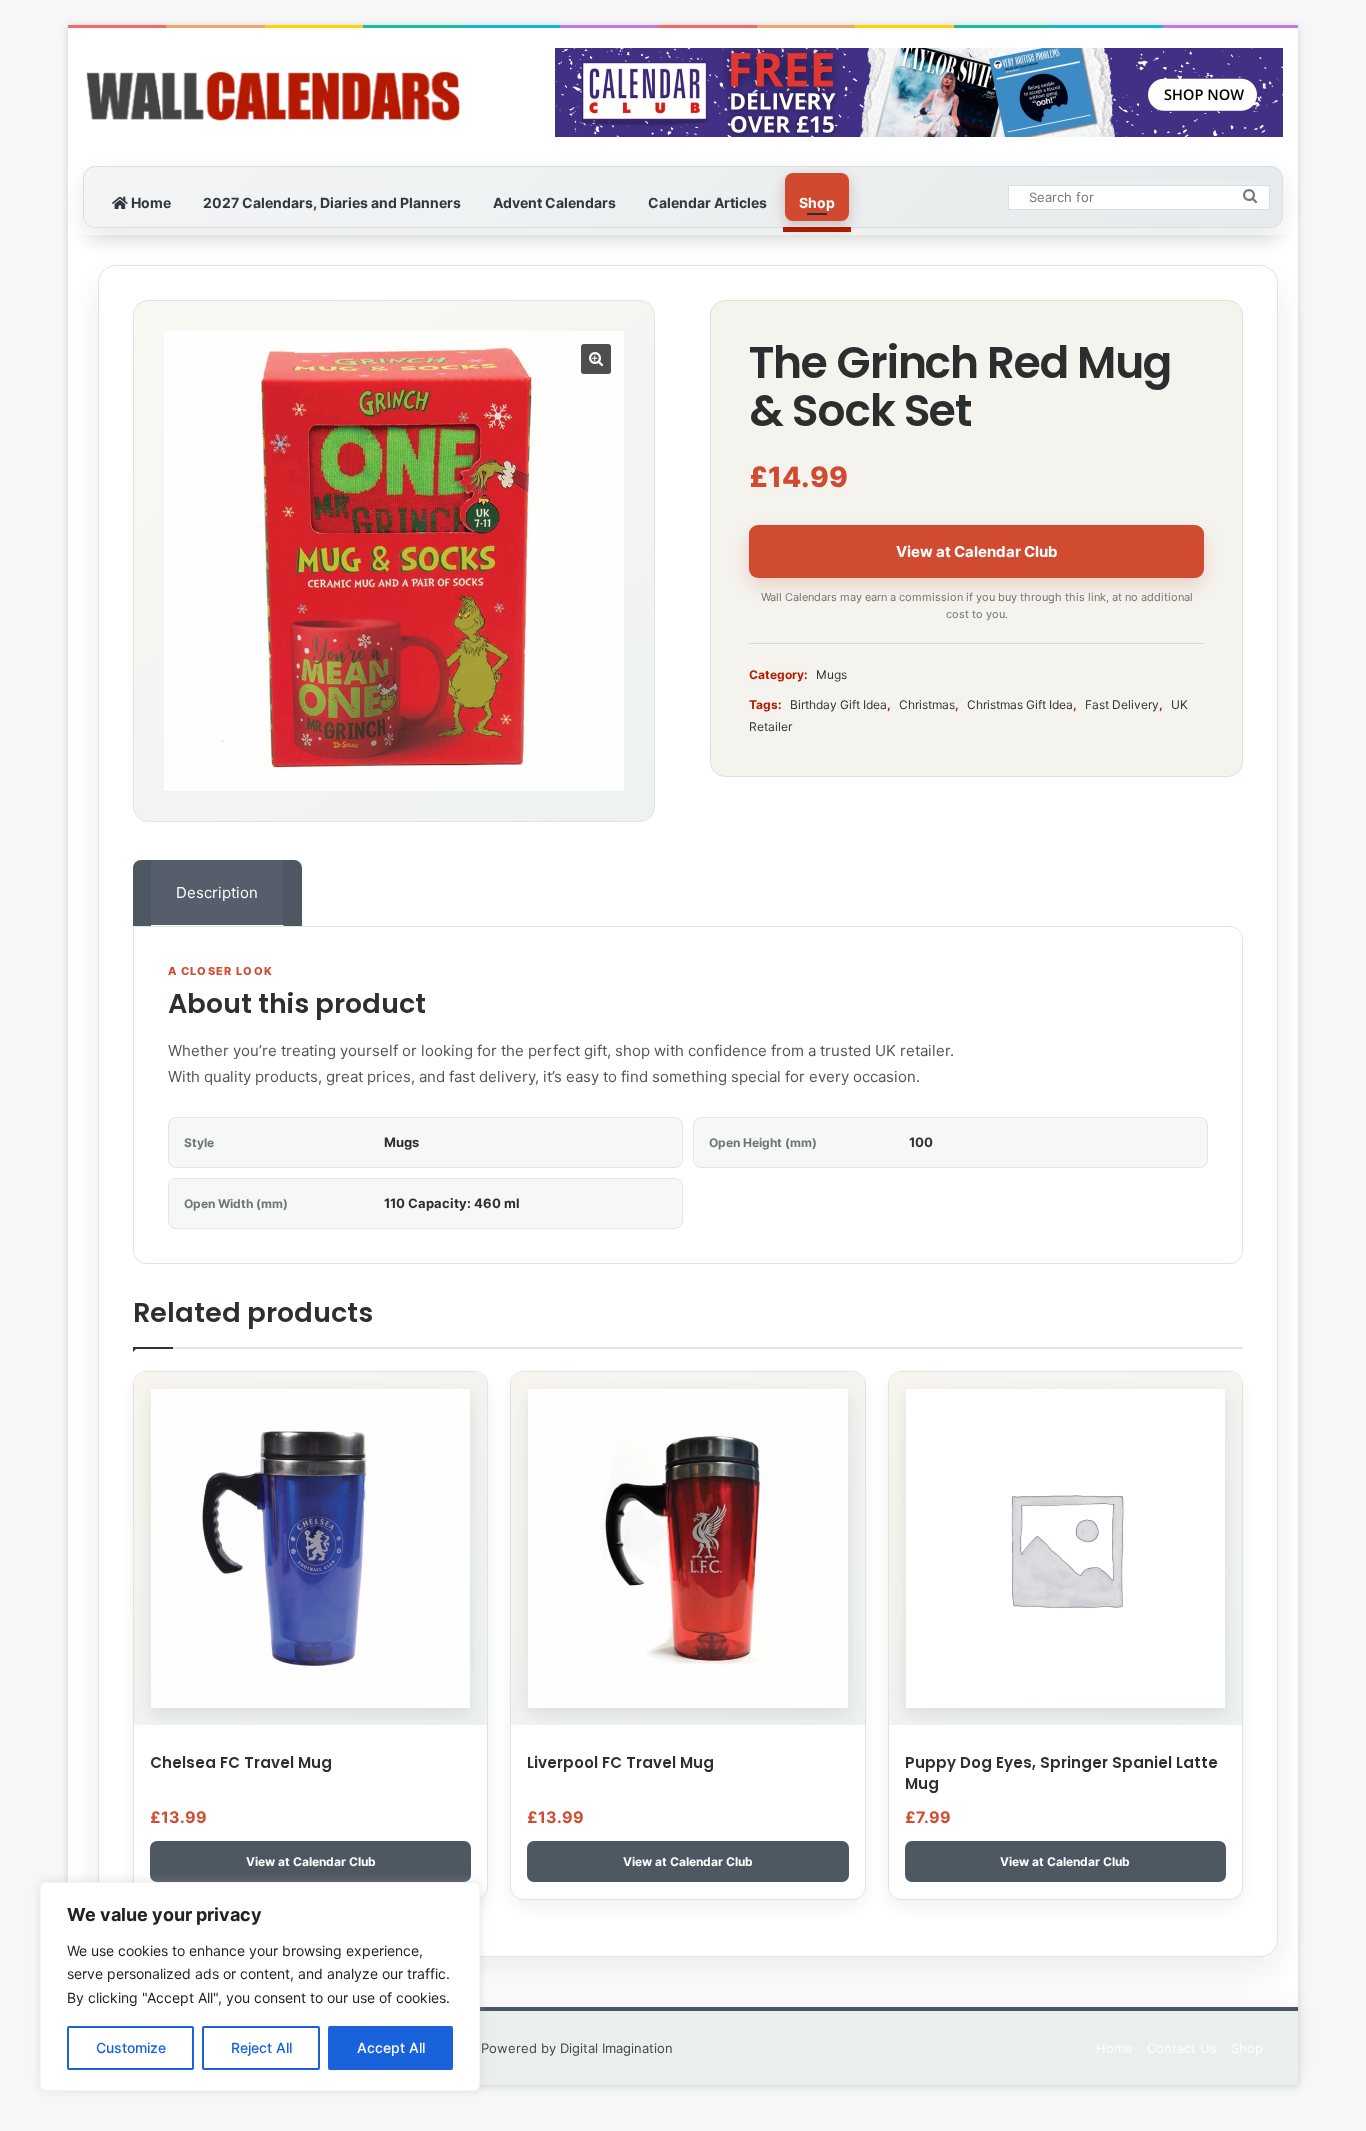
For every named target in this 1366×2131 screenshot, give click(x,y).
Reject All (261, 2047)
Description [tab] (217, 892)
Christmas (927, 704)
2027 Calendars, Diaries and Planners (332, 202)
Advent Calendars (554, 202)
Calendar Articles (707, 202)
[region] (260, 1986)
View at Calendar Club (977, 551)
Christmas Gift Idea (1020, 704)
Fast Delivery (1122, 704)
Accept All (391, 2047)
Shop (817, 202)
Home (149, 202)
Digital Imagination (616, 2048)
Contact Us (1182, 2048)
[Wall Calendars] (273, 97)
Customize (131, 2047)
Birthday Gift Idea (838, 704)
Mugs (831, 674)
